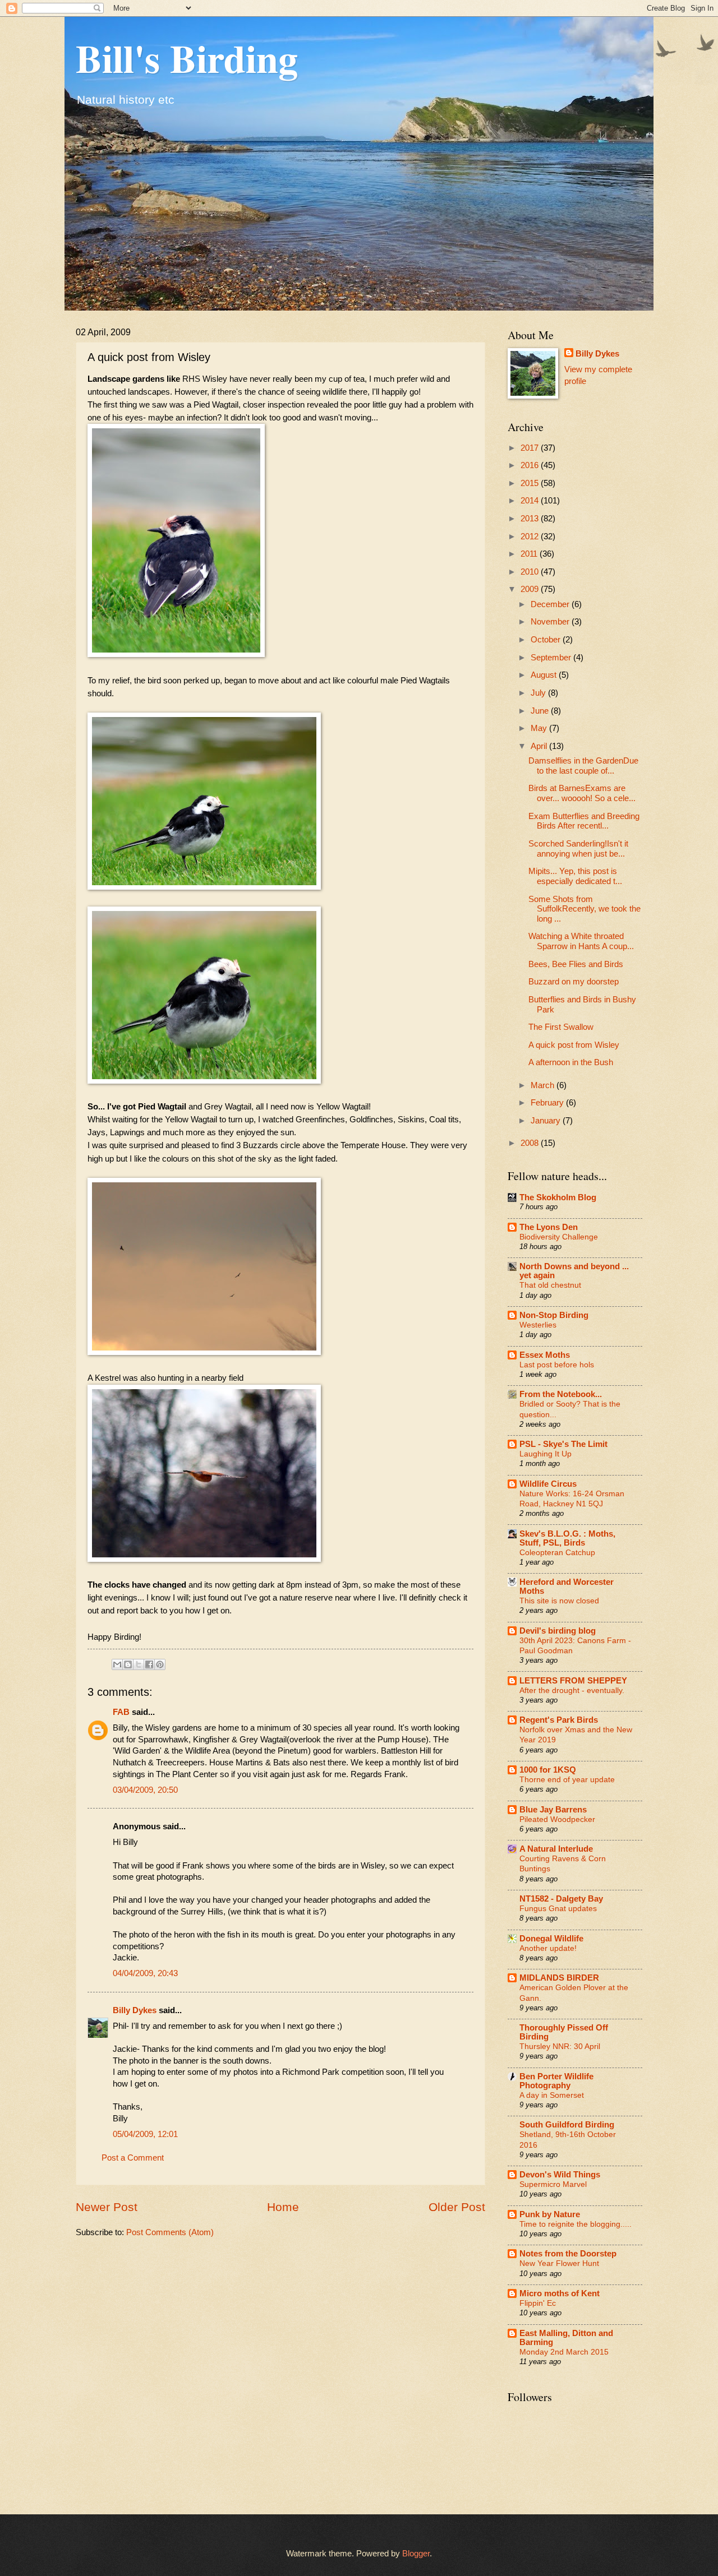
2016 (531, 465)
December (551, 604)
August (545, 675)
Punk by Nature (550, 2214)
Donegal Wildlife (551, 1939)
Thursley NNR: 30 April (560, 2046)
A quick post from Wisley (574, 1045)
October (547, 640)
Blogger (416, 2554)
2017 (531, 448)
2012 (531, 537)
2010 (531, 572)
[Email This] (117, 1664)
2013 (531, 519)
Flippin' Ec (538, 2303)
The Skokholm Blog (558, 1197)
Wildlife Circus (548, 1484)
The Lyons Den (549, 1227)
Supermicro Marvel (553, 2184)
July (539, 693)
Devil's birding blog (558, 1631)
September (552, 658)
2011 (530, 554)
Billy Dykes (135, 2010)
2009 (531, 589)
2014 (531, 501)
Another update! (548, 1948)
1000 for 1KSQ (548, 1770)
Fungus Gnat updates (558, 1908)
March (544, 1085)
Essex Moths (545, 1355)
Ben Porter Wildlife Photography (556, 2081)
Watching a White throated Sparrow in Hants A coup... (581, 941)
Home (283, 2207)
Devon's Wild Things (560, 2175)
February (548, 1103)
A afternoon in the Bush (571, 1062)
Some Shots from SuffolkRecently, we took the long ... (584, 909)
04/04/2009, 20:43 (145, 1973)
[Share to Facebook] (149, 1664)
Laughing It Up (546, 1454)
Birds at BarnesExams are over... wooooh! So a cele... (582, 793)
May (540, 728)
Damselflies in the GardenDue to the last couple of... (583, 766)
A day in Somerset (552, 2095)
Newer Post (107, 2207)
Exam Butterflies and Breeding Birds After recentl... (584, 821)
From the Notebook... (561, 1394)
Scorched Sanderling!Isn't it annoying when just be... (578, 849)
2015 (531, 483)
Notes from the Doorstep (568, 2254)
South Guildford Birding (567, 2125)
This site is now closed (559, 1601)
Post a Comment (133, 2158)
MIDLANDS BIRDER (559, 1978)
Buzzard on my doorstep (574, 982)
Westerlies (538, 1325)
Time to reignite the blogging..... (576, 2224)
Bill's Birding (187, 58)
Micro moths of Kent (560, 2293)
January (547, 1121)
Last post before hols (557, 1365)
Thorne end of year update (567, 1779)
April (540, 746)
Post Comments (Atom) (170, 2232)
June (541, 711)
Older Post (457, 2207)
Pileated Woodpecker (557, 1819)
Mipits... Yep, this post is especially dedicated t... (575, 876)
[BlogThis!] (128, 1664)
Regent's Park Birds (559, 1720)
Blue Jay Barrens (553, 1810)
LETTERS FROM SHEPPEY (573, 1681)
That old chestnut (550, 1285)
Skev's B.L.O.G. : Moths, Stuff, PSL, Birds (567, 1538)
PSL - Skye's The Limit (563, 1444)
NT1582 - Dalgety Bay (561, 1899)
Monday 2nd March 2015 (564, 2352)
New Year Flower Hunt (559, 2263)
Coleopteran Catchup (557, 1552)
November (551, 622)
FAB (121, 1712)
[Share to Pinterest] (160, 1664)
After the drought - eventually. (572, 1690)
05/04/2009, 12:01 (145, 2134)
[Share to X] (139, 1664)
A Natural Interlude (556, 1849)
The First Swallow (561, 1027)
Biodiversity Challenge (559, 1237)
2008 (531, 1143)
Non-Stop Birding (554, 1315)
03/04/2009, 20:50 (145, 1790)
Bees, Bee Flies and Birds (576, 964)
